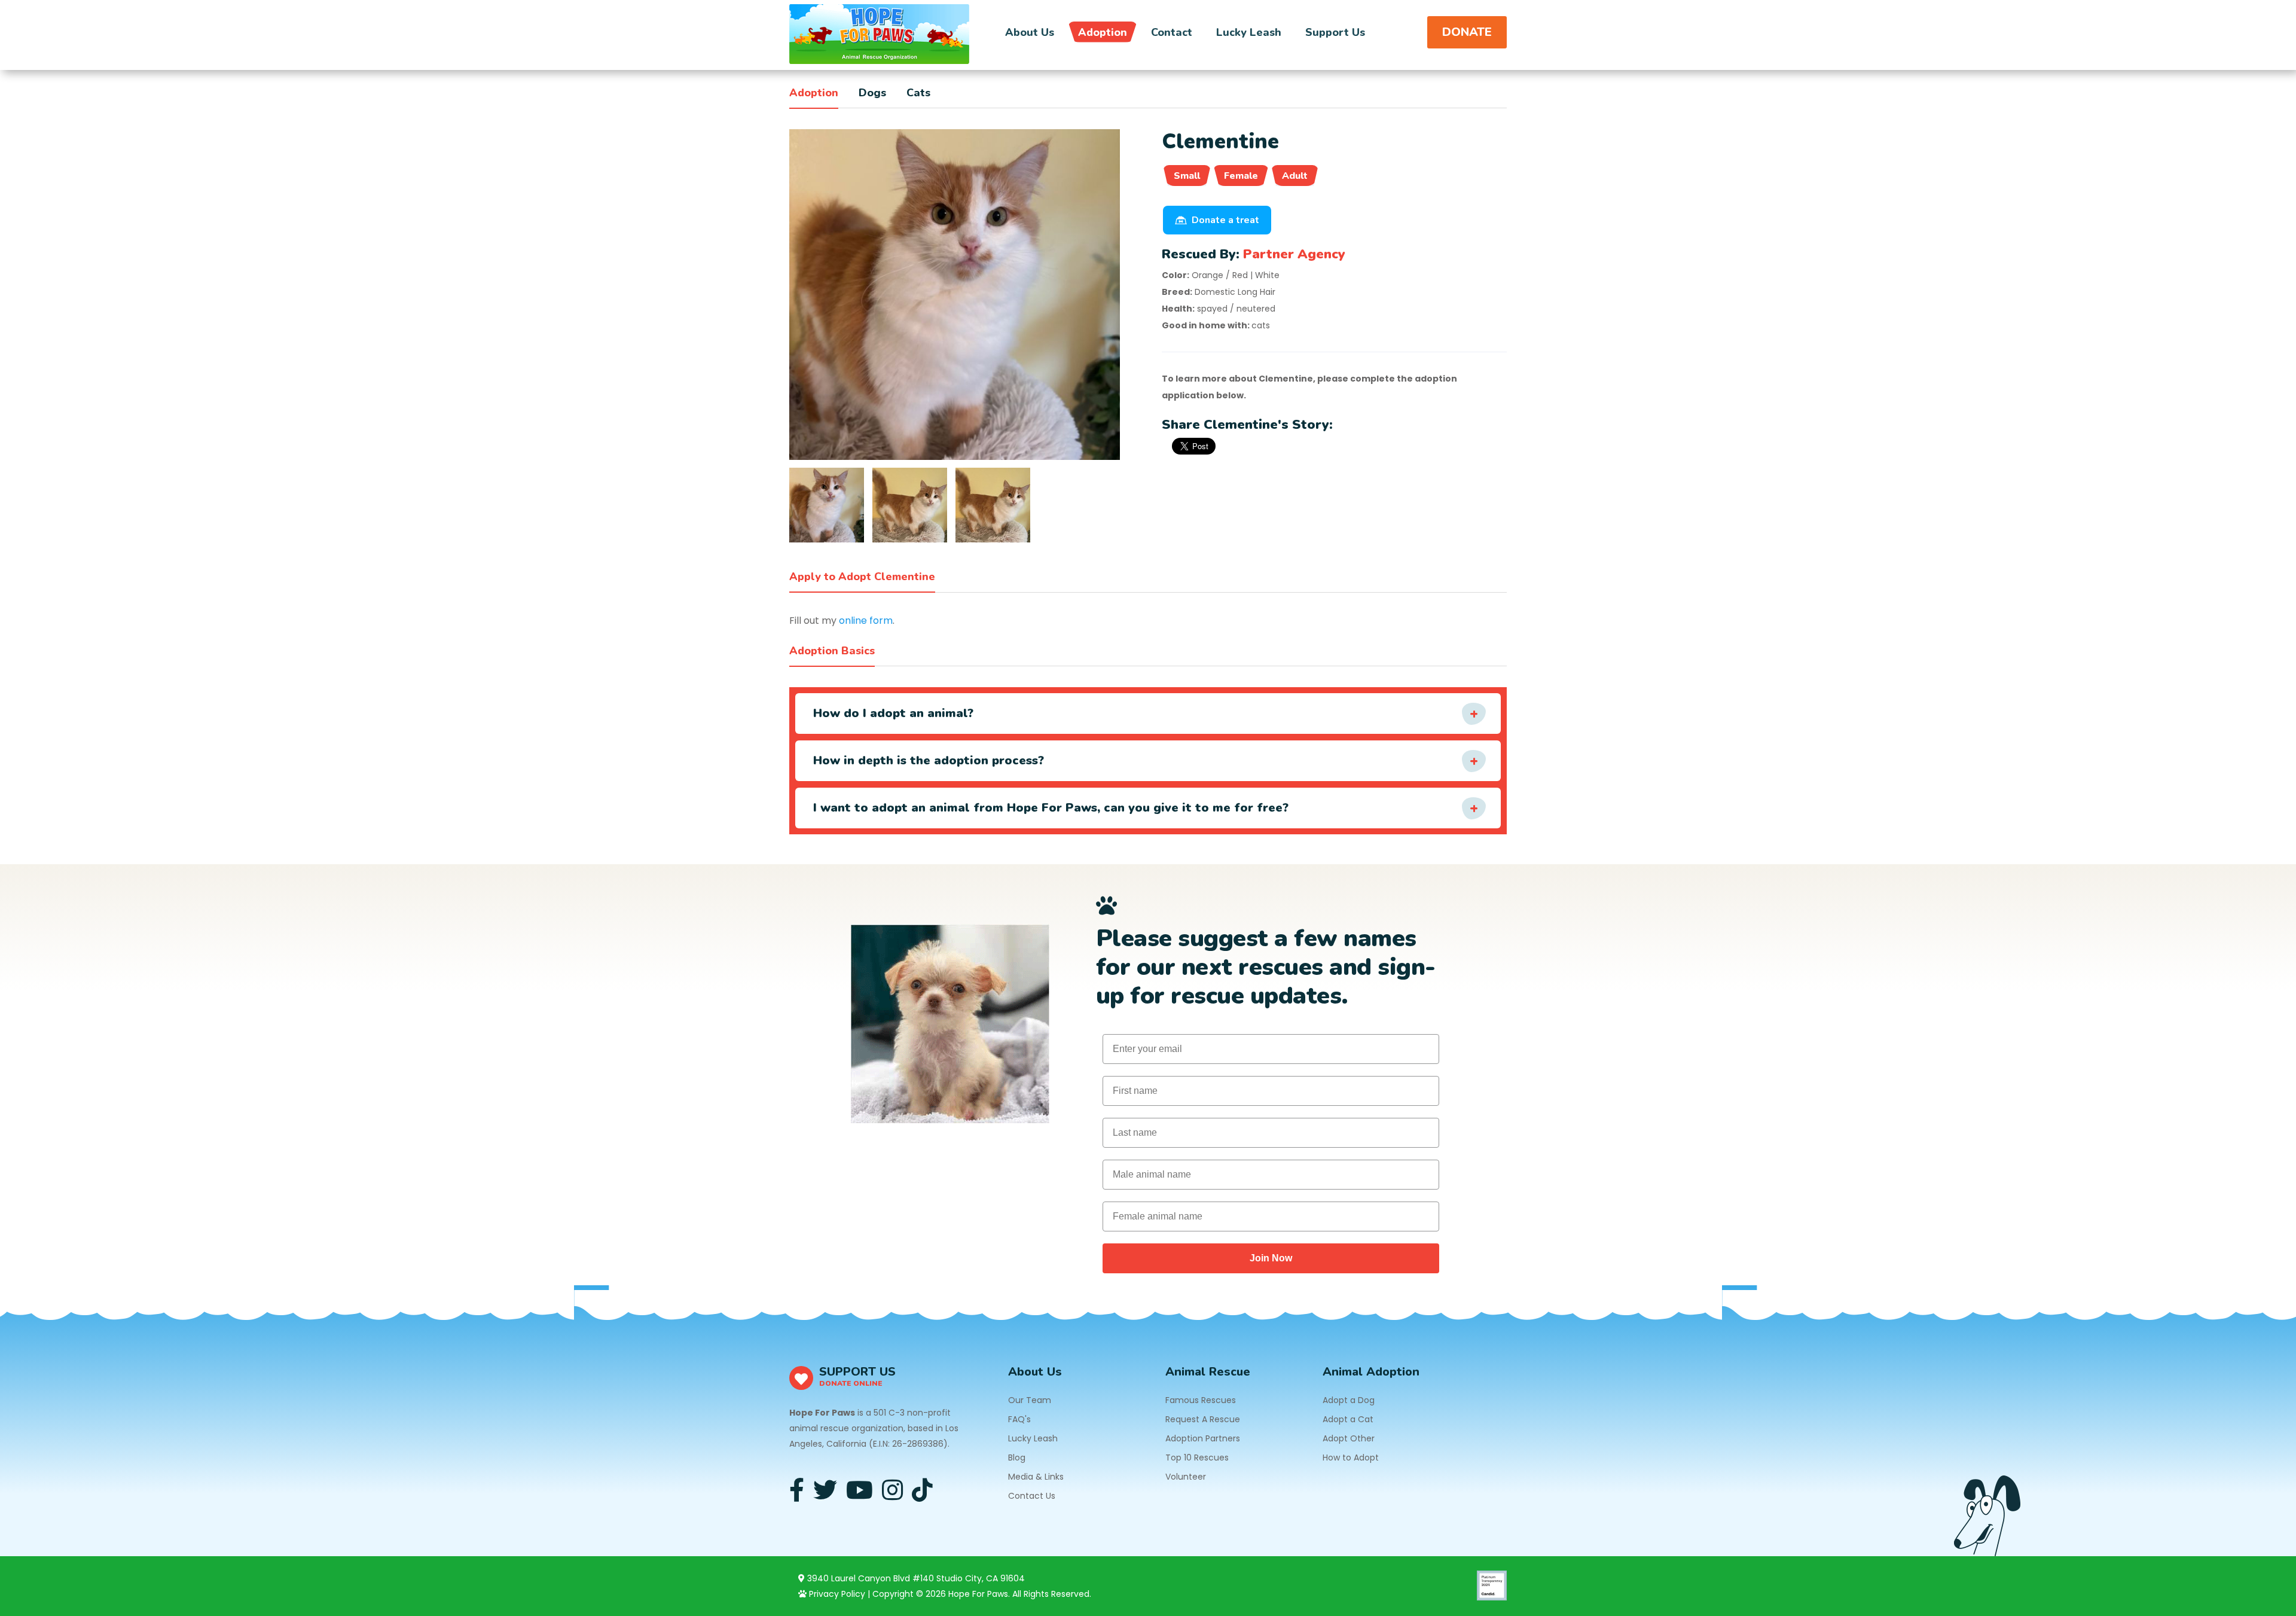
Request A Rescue (1203, 1419)
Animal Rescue (1208, 1372)
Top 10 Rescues (1197, 1458)
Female (1241, 176)
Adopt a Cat (1348, 1419)
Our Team (1030, 1400)
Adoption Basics (832, 651)
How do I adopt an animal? (893, 713)
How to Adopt (1351, 1458)
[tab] (827, 505)
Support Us (1335, 32)
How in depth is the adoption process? (929, 760)
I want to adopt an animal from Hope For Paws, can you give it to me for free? (1051, 808)
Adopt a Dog (1349, 1400)
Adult (1295, 176)
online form (866, 621)
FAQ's (1019, 1419)
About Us (1030, 32)
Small (1187, 176)
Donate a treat (1225, 220)
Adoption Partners (1203, 1438)
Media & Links (1036, 1477)
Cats (918, 93)
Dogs (872, 93)
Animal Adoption (1371, 1372)
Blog (1017, 1458)
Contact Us (1032, 1496)
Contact (1172, 32)
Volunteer (1186, 1477)
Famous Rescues (1201, 1400)
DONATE (1467, 32)
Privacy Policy (836, 1594)
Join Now (1271, 1258)
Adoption (1103, 32)
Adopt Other (1349, 1438)
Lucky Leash (1249, 32)
